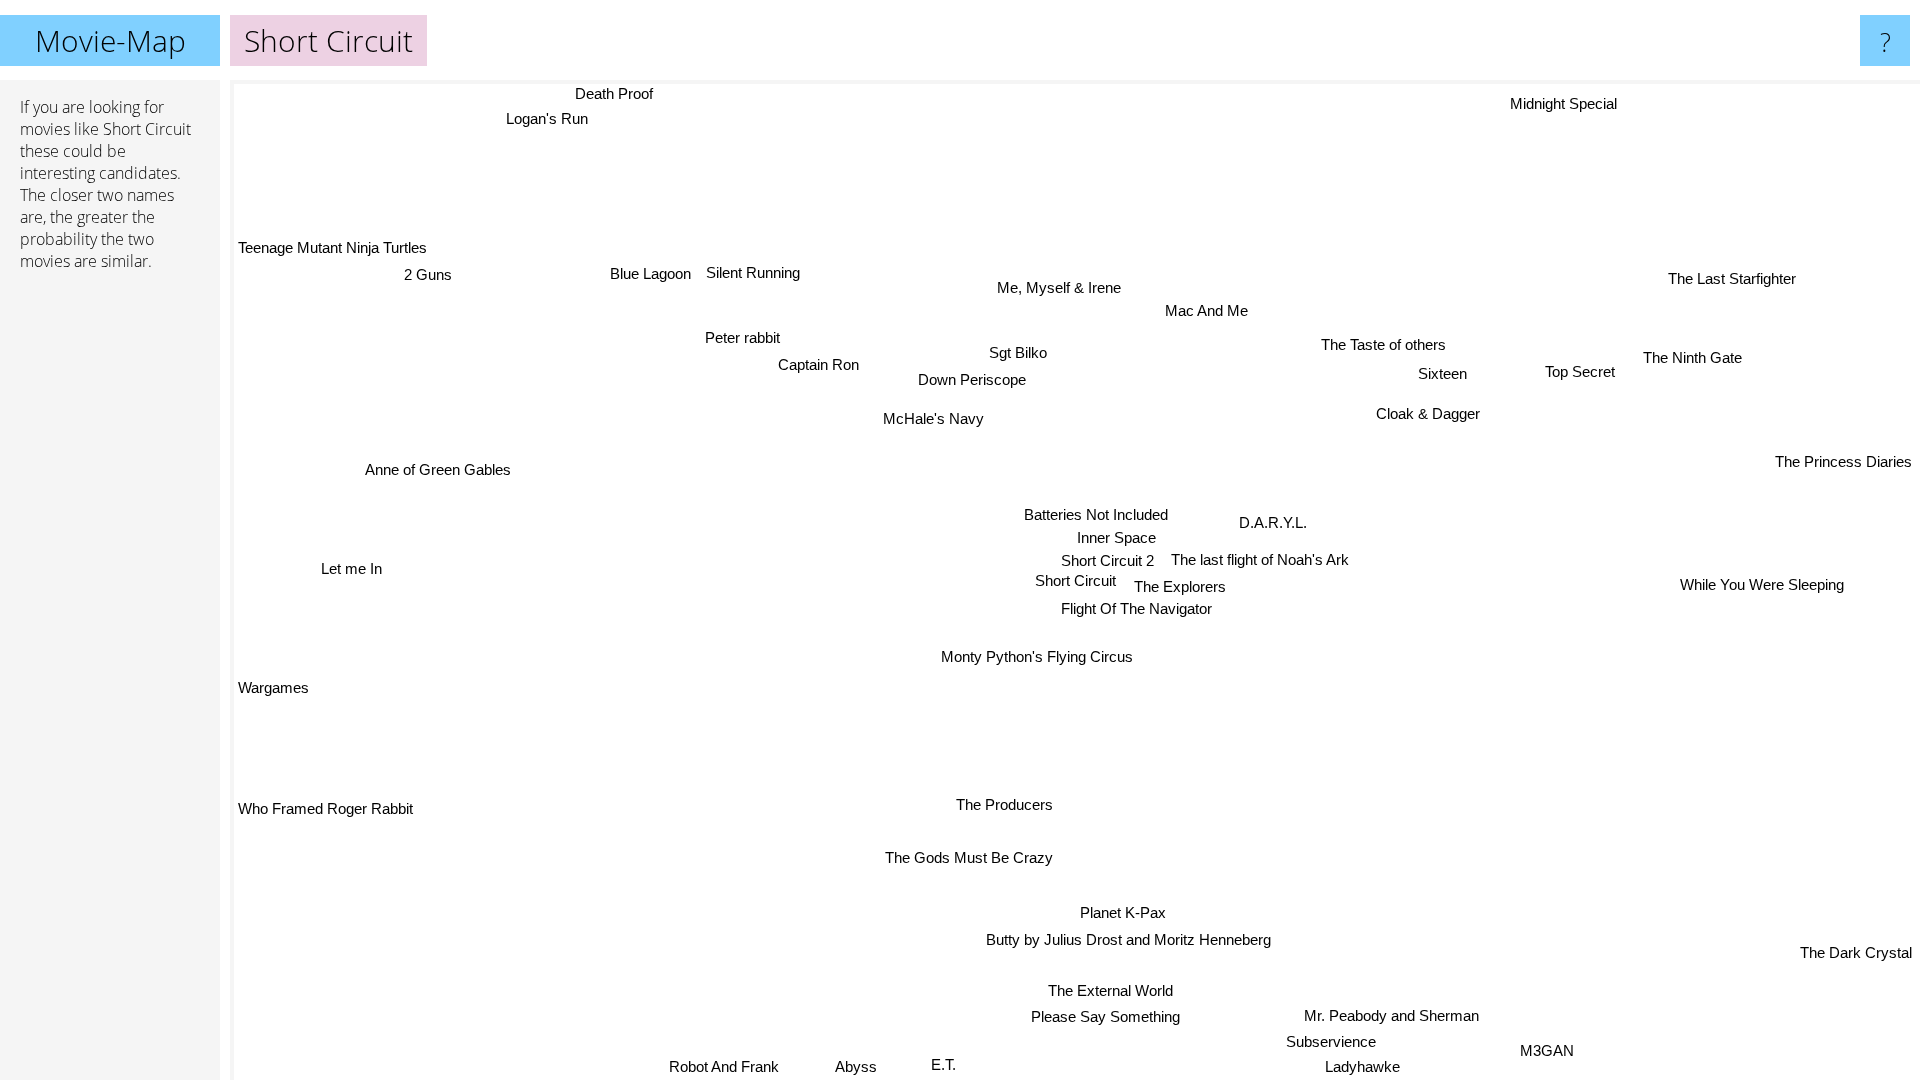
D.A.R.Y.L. (1273, 523)
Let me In (350, 567)
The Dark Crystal (1856, 953)
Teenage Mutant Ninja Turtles (332, 247)
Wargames (273, 689)
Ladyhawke (1367, 1066)
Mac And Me (1208, 310)
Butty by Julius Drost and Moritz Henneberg (1129, 939)
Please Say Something (1106, 1017)
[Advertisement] (110, 593)
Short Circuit (1075, 580)
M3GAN (1547, 1051)
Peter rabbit (744, 336)
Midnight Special (1564, 104)
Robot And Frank (725, 1066)
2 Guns (427, 274)
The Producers (1002, 804)
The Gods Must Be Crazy (958, 855)
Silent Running (752, 272)
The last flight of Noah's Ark (1260, 560)
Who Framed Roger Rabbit (325, 808)
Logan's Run (551, 118)
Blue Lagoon (648, 274)
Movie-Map (110, 40)
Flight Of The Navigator (1136, 609)
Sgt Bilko (1024, 351)
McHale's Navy (939, 416)
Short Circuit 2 (1107, 560)
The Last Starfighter (1732, 278)
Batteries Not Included (1096, 515)
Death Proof (601, 93)
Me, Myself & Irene (1061, 287)
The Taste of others (1380, 343)
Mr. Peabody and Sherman (1387, 1015)
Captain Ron (823, 363)
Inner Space (1116, 538)
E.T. (943, 1064)
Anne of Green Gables (439, 464)
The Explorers (1181, 586)
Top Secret (1586, 376)
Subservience (1332, 1040)
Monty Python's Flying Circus (1033, 656)
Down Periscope (977, 378)
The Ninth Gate (1694, 358)
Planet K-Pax (1127, 912)
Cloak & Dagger (1423, 410)
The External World (1111, 990)
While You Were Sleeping (1762, 581)
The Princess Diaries (1843, 457)
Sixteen (1436, 370)
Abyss (856, 1066)
